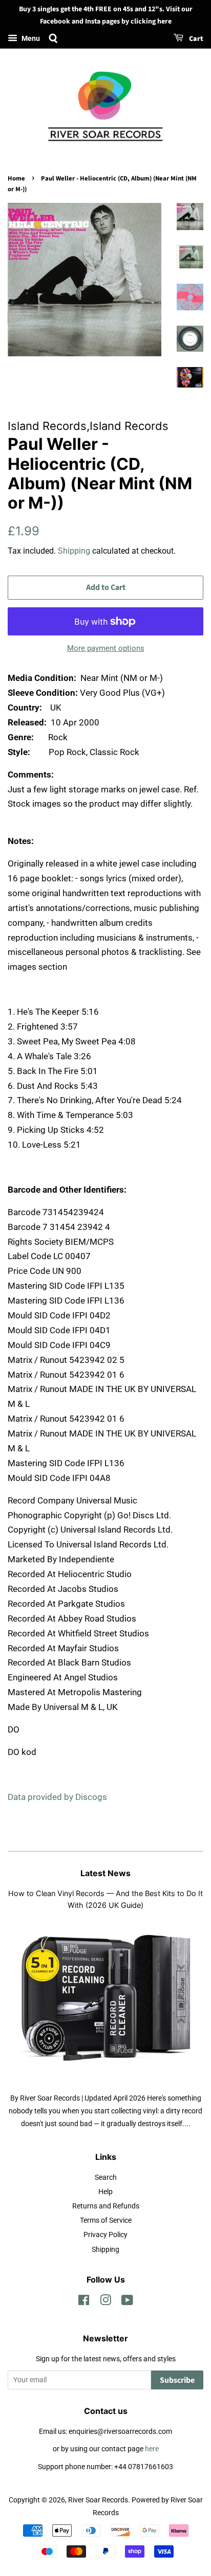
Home (16, 178)
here (152, 2449)
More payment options (106, 648)
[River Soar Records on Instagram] (105, 2302)
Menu (30, 38)
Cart (195, 39)
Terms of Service (106, 2220)
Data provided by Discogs (57, 1797)
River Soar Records (98, 2500)
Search (106, 2178)
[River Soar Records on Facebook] (84, 2302)
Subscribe (177, 2380)
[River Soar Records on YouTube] (127, 2302)
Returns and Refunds (106, 2206)
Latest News (105, 1873)
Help (105, 2192)
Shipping (74, 551)
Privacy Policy (105, 2235)
